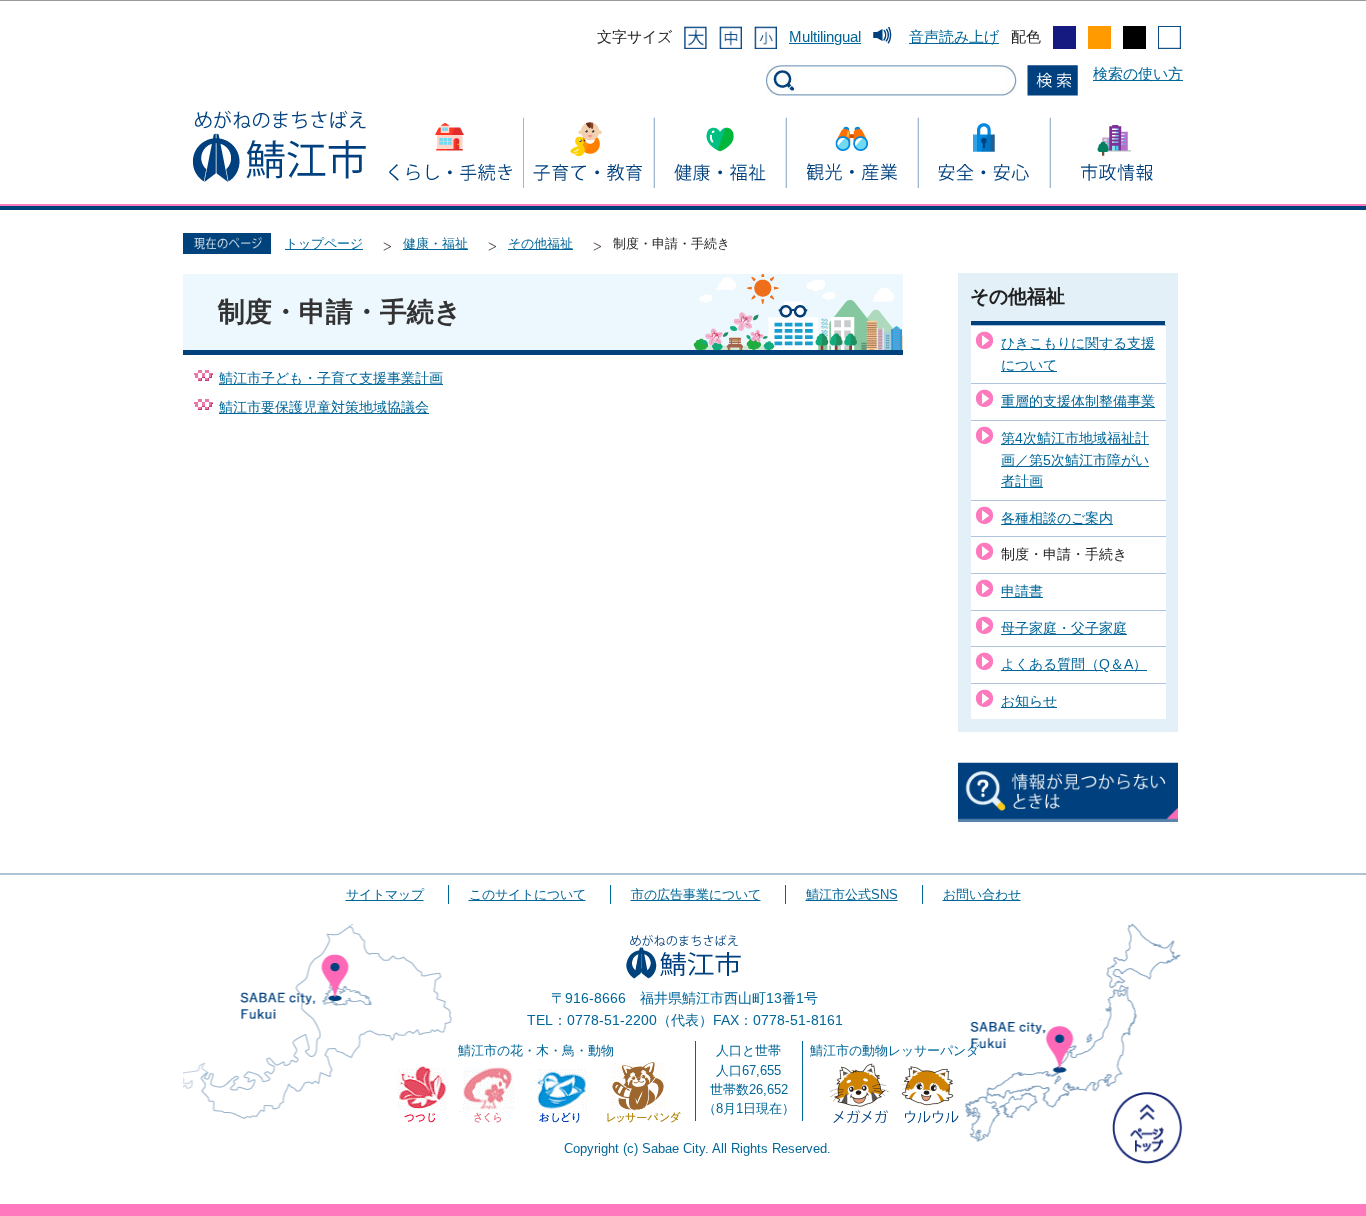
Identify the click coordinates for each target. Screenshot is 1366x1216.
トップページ (324, 243)
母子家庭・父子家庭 (1064, 628)
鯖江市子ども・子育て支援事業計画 (331, 378)
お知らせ (1029, 701)
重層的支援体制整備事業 (1078, 401)
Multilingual (825, 36)
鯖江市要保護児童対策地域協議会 (324, 407)
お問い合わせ (982, 894)
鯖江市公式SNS (852, 894)
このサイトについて (527, 894)
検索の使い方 (1138, 73)
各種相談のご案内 (1057, 518)
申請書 (1022, 591)
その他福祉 (540, 243)
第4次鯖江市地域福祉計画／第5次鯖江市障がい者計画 (1075, 459)
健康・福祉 (435, 243)
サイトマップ (385, 894)
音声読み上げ (954, 36)
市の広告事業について (696, 894)
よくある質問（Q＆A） (1074, 664)
